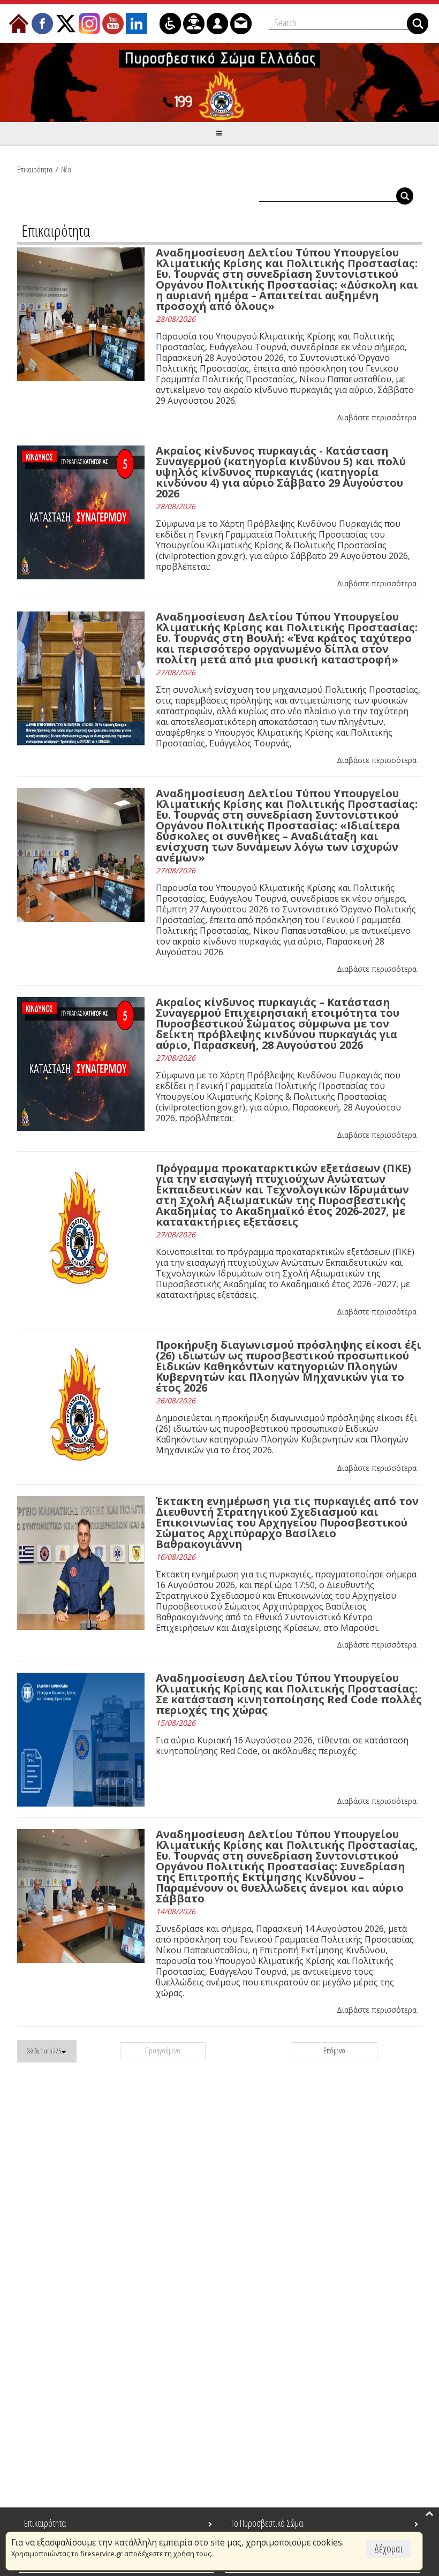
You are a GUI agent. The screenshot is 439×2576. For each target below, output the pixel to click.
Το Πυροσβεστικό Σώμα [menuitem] (267, 2523)
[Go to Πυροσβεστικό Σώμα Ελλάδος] (219, 82)
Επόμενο (334, 2050)
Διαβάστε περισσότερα (377, 417)
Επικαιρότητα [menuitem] (45, 2523)
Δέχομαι (388, 2548)
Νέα (66, 169)
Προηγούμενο (163, 2050)
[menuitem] (19, 24)
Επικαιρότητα (35, 169)
